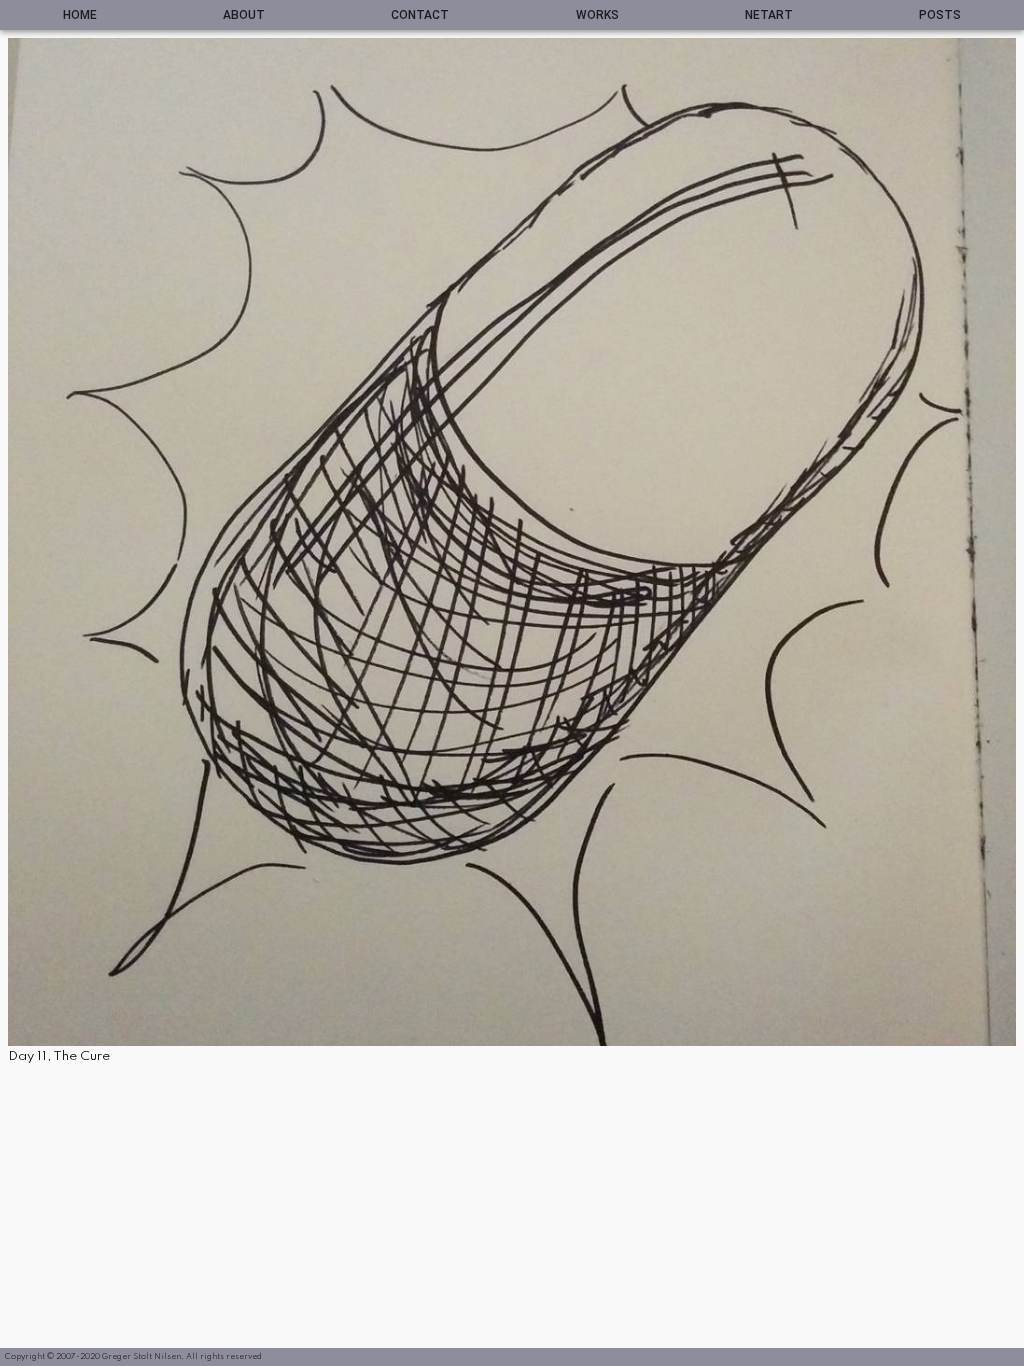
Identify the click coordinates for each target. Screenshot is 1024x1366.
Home (80, 15)
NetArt (769, 15)
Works (597, 15)
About (244, 15)
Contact (420, 15)
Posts (940, 15)
